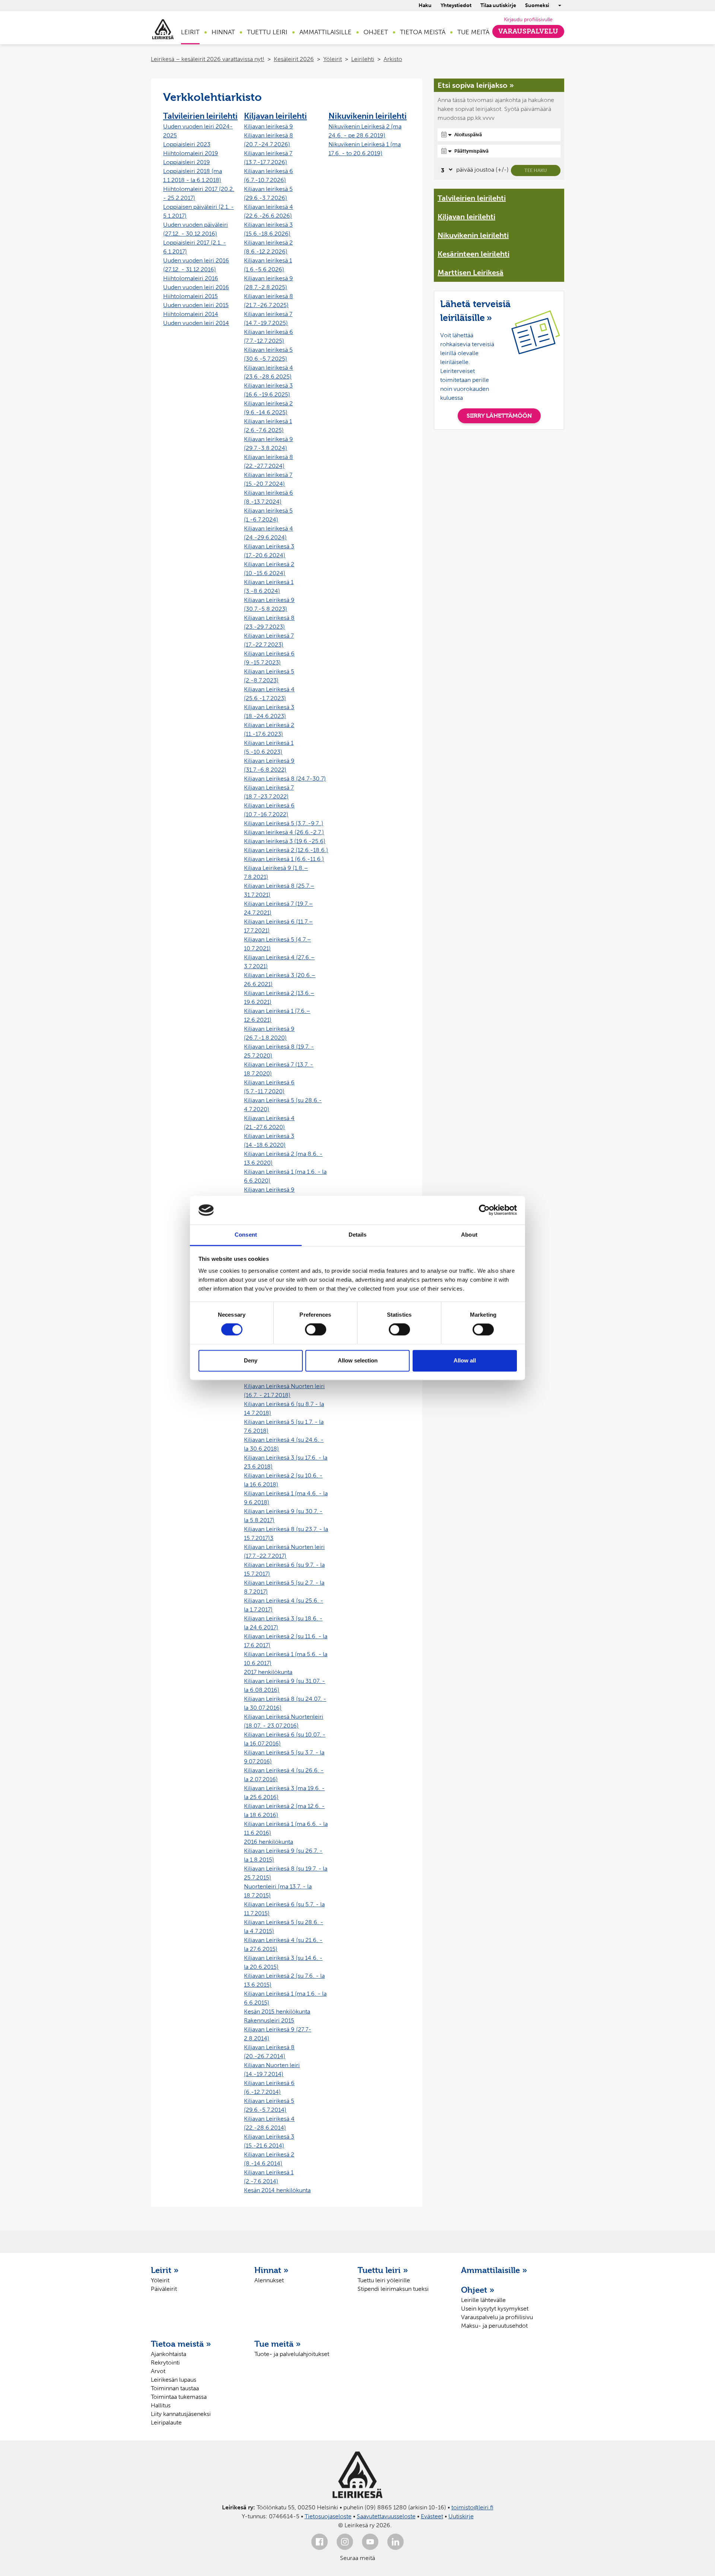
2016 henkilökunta (268, 1842)
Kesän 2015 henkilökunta (277, 2011)
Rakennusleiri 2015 (269, 2020)
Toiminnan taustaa (175, 2388)
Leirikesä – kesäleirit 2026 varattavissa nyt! (208, 59)
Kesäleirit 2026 (294, 59)
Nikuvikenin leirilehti (368, 116)
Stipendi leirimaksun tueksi (393, 2289)
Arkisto (393, 59)
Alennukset (269, 2280)
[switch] (316, 1330)
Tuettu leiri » (383, 2270)
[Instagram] (345, 2542)
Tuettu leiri (267, 32)
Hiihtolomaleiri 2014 (191, 314)
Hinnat (223, 32)
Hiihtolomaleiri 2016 (191, 278)
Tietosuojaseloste (328, 2516)
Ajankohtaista (169, 2354)
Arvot (158, 2371)
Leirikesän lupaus (174, 2380)
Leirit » (165, 2270)
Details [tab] (358, 1235)
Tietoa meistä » (181, 2344)
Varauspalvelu (528, 31)
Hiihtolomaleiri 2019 (191, 153)
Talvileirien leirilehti (200, 116)
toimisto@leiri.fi (472, 2507)
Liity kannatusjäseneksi (181, 2414)
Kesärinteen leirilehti (474, 254)
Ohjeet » (478, 2290)
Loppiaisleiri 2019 (187, 162)
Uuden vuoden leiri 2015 (196, 305)
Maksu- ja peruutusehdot (494, 2326)
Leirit (190, 32)
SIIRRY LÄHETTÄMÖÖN (499, 416)
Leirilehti (363, 59)
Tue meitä (473, 32)
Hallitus (161, 2405)
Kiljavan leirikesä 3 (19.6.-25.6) (285, 841)
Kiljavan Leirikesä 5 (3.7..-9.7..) (284, 823)
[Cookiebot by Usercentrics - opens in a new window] (484, 1210)
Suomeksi (537, 5)
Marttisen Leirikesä (471, 272)
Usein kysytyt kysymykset (495, 2309)
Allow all (465, 1360)
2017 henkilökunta (268, 1672)
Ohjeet (376, 32)
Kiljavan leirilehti (275, 116)
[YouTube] (370, 2542)
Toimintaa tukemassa (179, 2397)
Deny (251, 1360)
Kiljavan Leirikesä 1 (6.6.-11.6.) (284, 859)
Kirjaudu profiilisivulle (528, 20)
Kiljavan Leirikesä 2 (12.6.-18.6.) (286, 850)
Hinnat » (271, 2270)
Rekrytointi (165, 2363)
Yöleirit (333, 59)
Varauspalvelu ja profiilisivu (497, 2317)
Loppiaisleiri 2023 (187, 144)
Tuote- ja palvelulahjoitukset (292, 2354)
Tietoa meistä (423, 32)
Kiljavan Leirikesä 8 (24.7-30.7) (285, 779)
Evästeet (432, 2516)
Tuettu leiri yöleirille (384, 2280)
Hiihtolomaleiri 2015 (190, 296)
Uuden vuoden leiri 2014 (196, 323)
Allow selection (358, 1360)
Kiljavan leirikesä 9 (268, 126)
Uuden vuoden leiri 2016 (196, 287)
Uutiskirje (461, 2516)
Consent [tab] (246, 1235)
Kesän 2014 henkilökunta (277, 2190)
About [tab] (469, 1235)
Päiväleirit (164, 2289)
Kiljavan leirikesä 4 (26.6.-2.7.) (284, 832)
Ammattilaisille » (494, 2270)
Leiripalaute (166, 2422)
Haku (425, 5)
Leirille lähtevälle (483, 2300)
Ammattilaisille (325, 32)
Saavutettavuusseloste (386, 2516)
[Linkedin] (395, 2542)
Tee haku (536, 170)
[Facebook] (320, 2542)
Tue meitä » (278, 2344)
